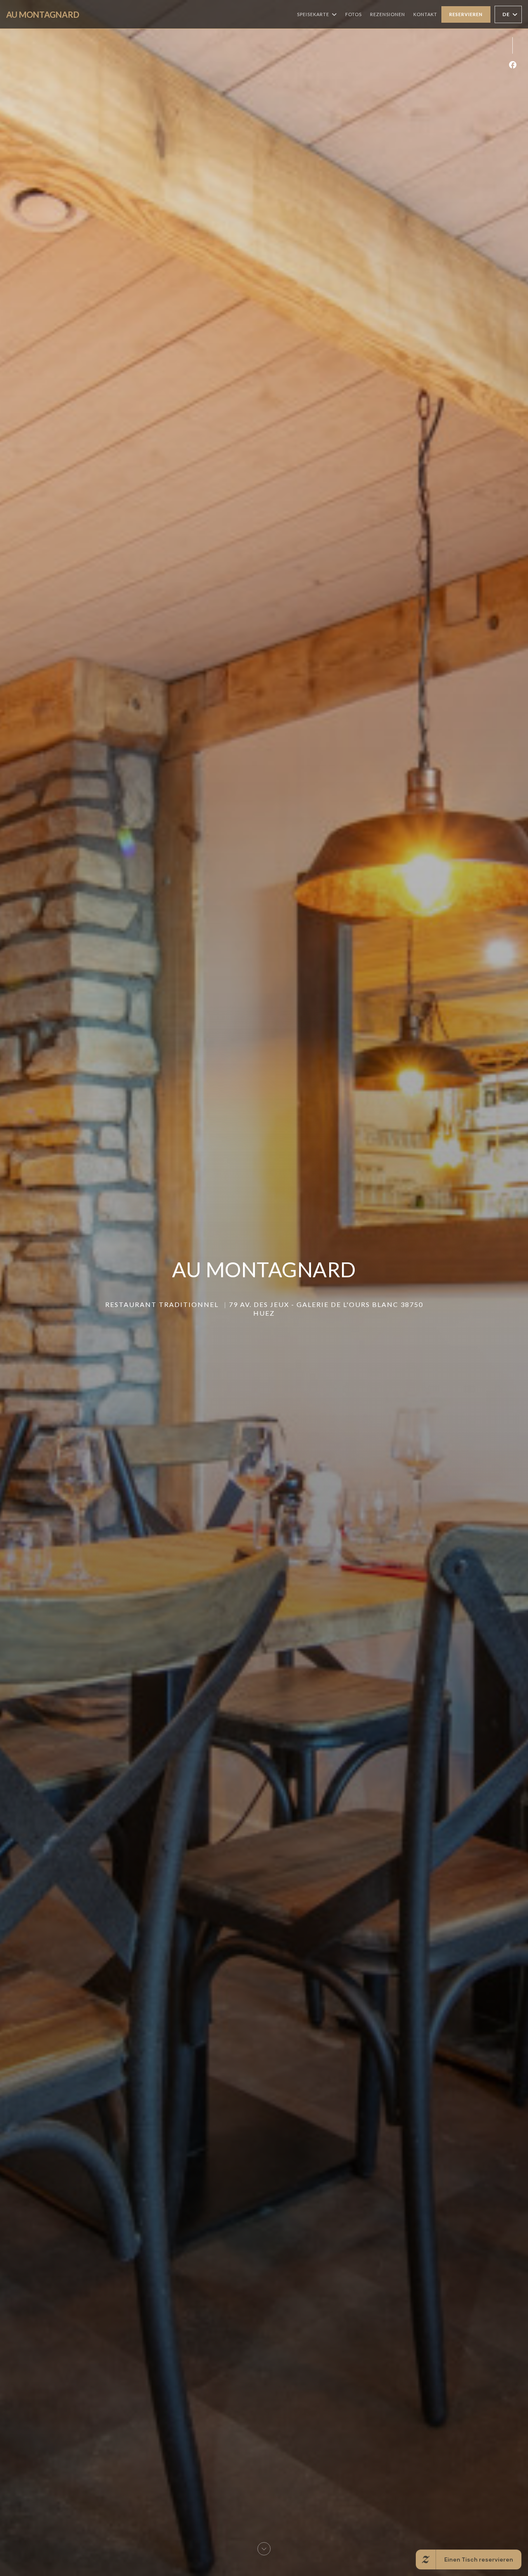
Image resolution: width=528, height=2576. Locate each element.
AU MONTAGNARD (43, 14)
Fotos (354, 14)
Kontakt (425, 14)
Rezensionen (388, 14)
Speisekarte (313, 14)
